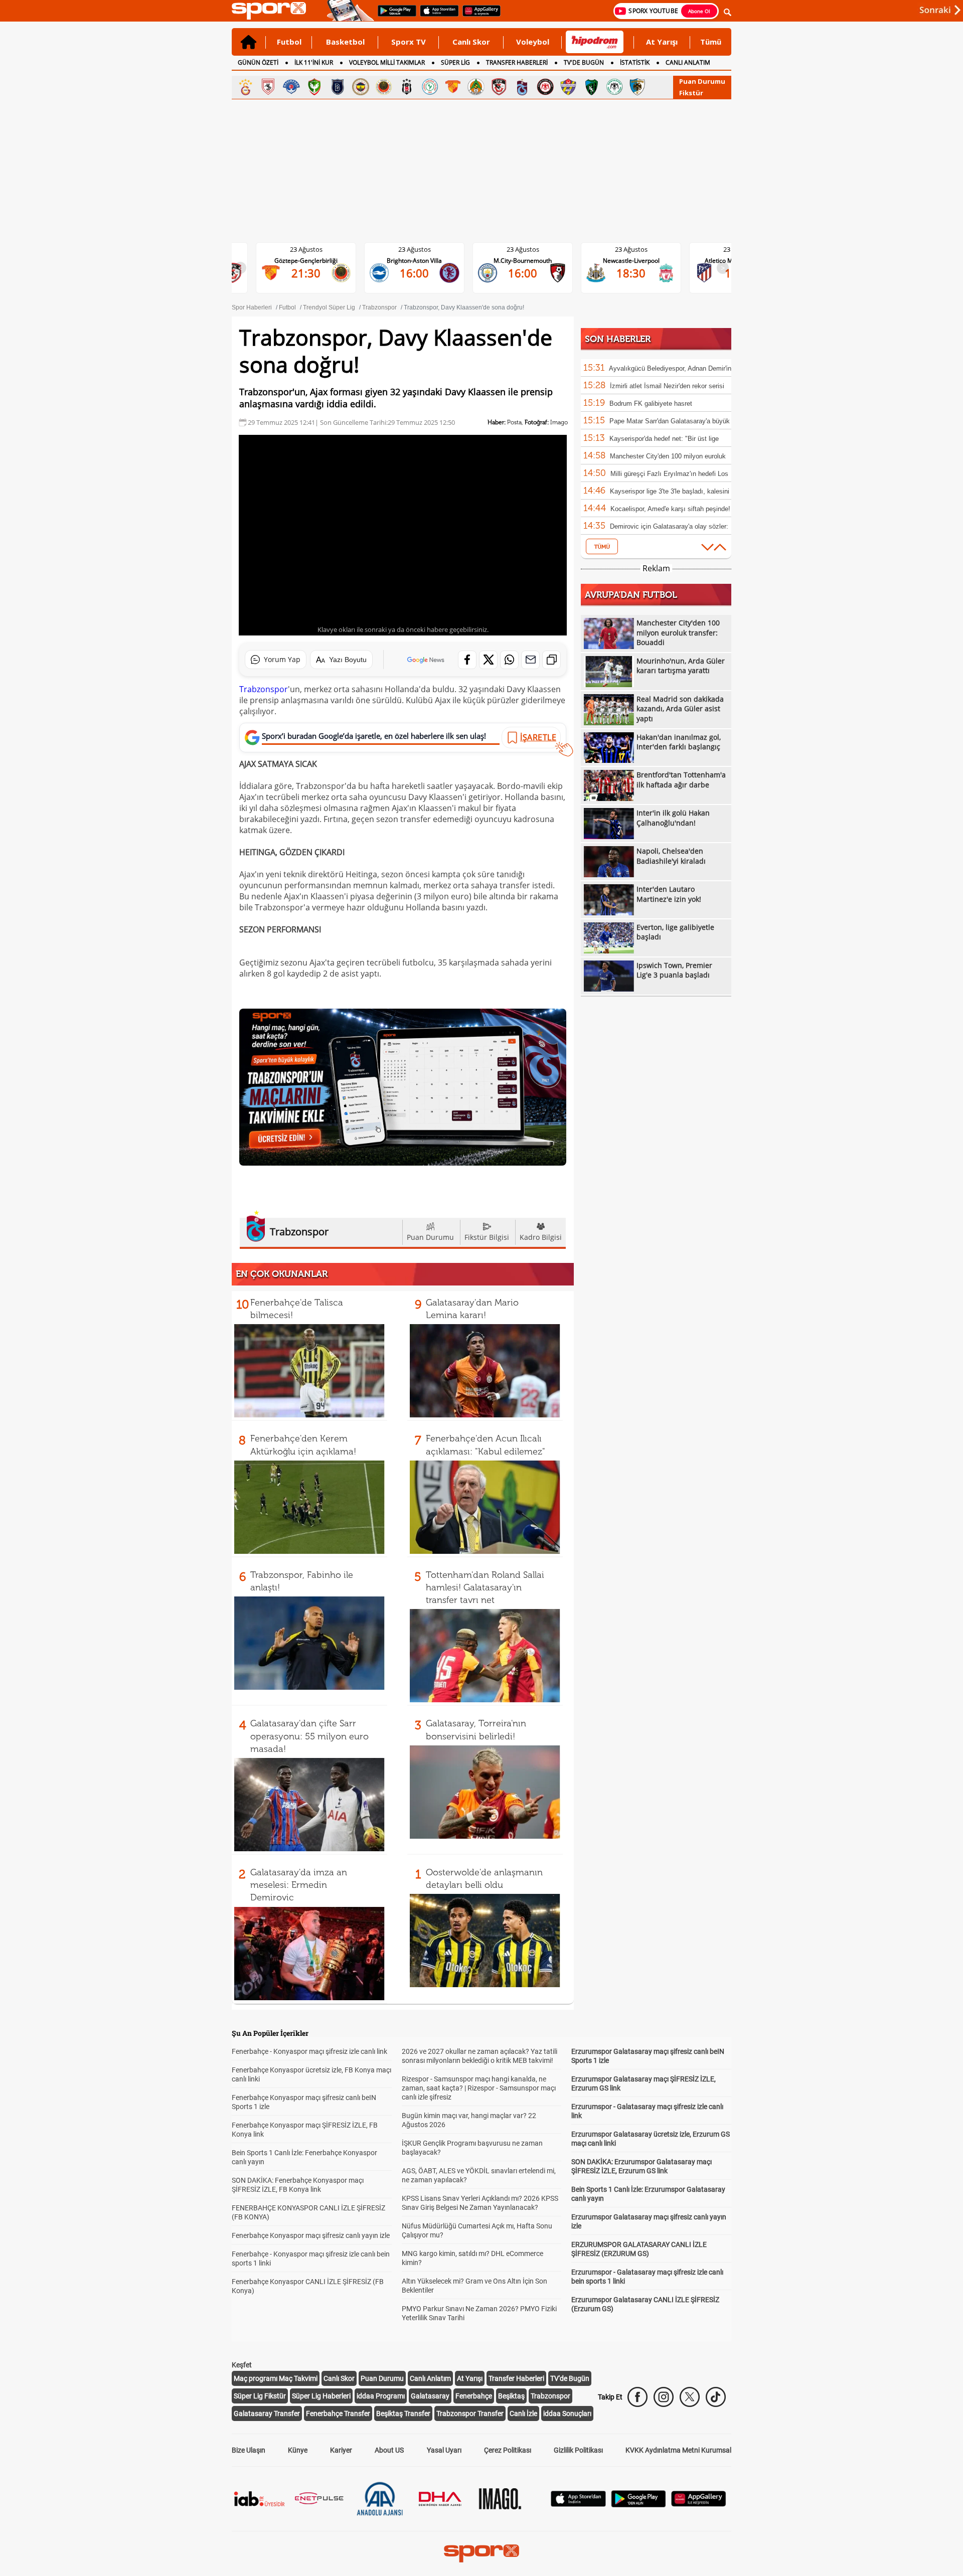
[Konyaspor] (614, 87)
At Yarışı (662, 42)
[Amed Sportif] (314, 87)
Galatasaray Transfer (267, 2413)
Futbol (289, 42)
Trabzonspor (264, 689)
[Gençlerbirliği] (384, 87)
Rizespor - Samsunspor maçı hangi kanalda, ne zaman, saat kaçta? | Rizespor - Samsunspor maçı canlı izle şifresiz (479, 2088)
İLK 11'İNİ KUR (314, 62)
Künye (298, 2450)
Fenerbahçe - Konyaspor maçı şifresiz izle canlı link (309, 2051)
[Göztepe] (453, 87)
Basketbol (345, 42)
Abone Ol (699, 11)
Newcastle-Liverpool (531, 261)
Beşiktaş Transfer (403, 2413)
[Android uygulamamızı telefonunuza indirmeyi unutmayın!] (394, 16)
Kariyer (341, 2450)
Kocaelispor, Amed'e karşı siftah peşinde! (670, 509)
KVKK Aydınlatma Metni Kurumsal (678, 2450)
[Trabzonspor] (522, 87)
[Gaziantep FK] (499, 87)
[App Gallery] (699, 2504)
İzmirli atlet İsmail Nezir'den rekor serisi (667, 386)
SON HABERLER (618, 339)
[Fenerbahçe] (361, 87)
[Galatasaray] (245, 87)
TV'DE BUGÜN (584, 62)
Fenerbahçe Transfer (338, 2413)
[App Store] (578, 2504)
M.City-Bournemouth (422, 261)
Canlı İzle (523, 2413)
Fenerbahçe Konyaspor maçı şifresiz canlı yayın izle (311, 2235)
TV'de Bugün (570, 2378)
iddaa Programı (381, 2396)
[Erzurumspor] (637, 87)
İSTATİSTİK (635, 62)
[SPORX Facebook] (637, 2397)
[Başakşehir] (338, 87)
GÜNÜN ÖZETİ (258, 62)
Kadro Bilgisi (541, 1237)
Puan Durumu (702, 81)
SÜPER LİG (455, 62)
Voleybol (533, 42)
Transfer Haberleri (516, 2378)
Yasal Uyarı (444, 2450)
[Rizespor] (430, 87)
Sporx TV (409, 42)
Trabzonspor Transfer (470, 2413)
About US (389, 2450)
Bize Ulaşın (249, 2450)
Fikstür (691, 93)
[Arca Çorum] (545, 87)
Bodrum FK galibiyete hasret (651, 404)
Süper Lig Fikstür (260, 2396)
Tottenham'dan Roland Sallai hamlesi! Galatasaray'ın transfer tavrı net (485, 1587)
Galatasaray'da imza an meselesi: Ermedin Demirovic (299, 1885)
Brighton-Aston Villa (314, 261)
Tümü (711, 42)
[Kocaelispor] (591, 87)
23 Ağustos (314, 249)
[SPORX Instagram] (664, 2397)
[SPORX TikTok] (716, 2397)
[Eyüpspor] (568, 87)
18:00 (639, 273)
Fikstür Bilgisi (487, 1237)
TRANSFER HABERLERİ (517, 62)
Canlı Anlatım (430, 2378)
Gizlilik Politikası (578, 2450)
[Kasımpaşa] (291, 87)
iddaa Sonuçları (567, 2413)
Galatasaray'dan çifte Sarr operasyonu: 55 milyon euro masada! (309, 1736)
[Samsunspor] (268, 87)
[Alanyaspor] (476, 87)
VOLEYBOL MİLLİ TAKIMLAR (387, 62)
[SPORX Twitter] (690, 2397)
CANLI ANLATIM (688, 62)
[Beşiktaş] (407, 87)
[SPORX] (481, 2553)
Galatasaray (430, 2396)
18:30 (531, 273)
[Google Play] (638, 2505)
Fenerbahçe (474, 2396)
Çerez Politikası (508, 2450)
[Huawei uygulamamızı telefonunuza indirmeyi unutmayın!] (478, 16)
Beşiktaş (511, 2396)
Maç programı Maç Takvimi (276, 2378)
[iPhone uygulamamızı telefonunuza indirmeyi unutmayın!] (436, 16)
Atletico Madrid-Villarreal (639, 261)
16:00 (314, 273)
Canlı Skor (471, 42)
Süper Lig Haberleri (321, 2396)
